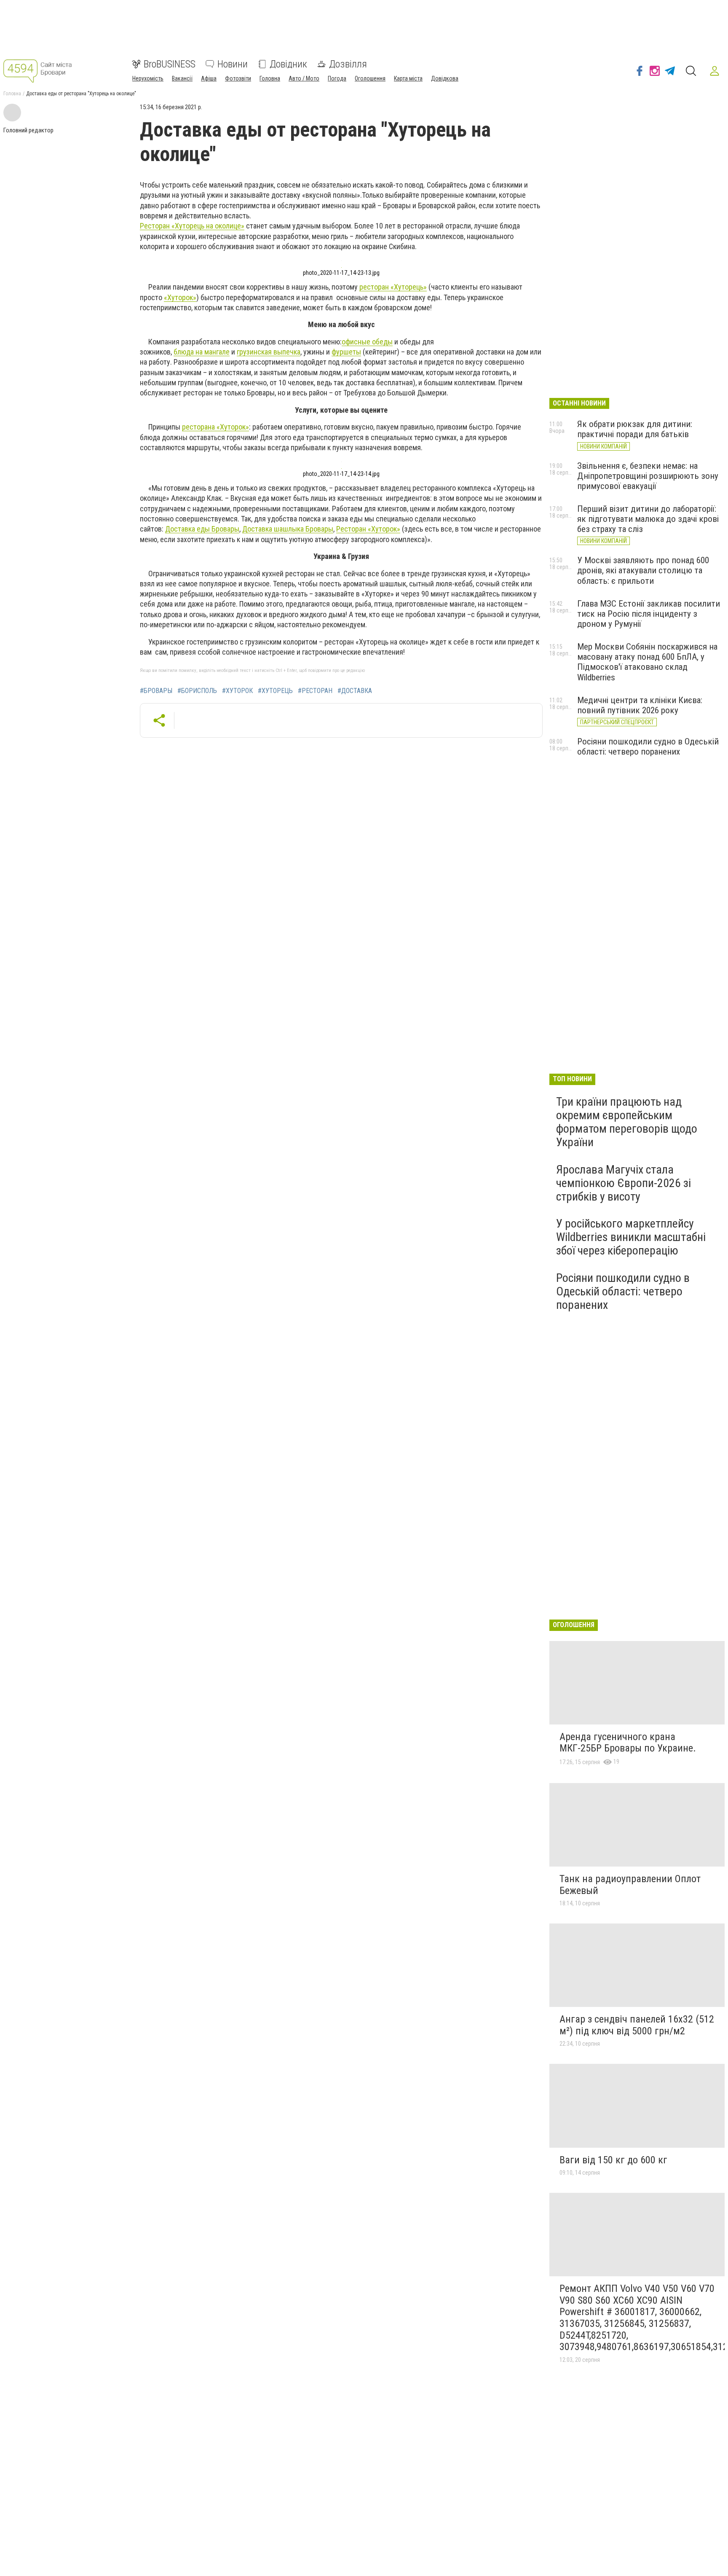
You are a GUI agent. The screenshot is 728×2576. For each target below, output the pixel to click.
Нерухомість (148, 78)
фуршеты (346, 352)
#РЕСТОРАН (315, 691)
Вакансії (182, 78)
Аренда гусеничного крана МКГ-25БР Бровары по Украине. (628, 1743)
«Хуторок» (180, 297)
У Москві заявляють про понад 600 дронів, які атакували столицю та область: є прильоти (643, 570)
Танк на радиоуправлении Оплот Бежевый (630, 1885)
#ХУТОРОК (237, 691)
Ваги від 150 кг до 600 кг (613, 2160)
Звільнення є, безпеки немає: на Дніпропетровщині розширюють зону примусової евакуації (648, 476)
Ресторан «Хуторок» (368, 529)
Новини (233, 64)
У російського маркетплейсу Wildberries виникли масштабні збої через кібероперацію (631, 1237)
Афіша (209, 78)
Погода (337, 78)
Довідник (288, 64)
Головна (270, 78)
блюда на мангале (202, 352)
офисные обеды (367, 342)
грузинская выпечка (269, 352)
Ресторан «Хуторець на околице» (192, 226)
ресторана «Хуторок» (215, 427)
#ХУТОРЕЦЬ (275, 691)
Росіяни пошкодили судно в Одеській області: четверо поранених (648, 747)
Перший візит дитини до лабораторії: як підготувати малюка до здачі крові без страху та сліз (648, 519)
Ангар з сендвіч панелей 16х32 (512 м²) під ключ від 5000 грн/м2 (637, 2025)
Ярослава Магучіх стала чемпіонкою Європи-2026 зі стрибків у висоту (624, 1183)
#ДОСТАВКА (355, 691)
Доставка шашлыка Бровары (288, 529)
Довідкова (445, 78)
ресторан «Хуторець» (393, 287)
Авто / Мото (304, 78)
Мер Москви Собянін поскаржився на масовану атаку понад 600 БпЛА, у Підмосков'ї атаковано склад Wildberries (647, 662)
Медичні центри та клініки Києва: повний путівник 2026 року (640, 705)
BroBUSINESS (170, 64)
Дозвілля (348, 64)
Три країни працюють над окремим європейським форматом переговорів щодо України (627, 1122)
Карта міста (408, 78)
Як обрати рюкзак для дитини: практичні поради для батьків (635, 429)
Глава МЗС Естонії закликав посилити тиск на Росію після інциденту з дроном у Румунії (649, 614)
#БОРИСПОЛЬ (197, 691)
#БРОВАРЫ (156, 691)
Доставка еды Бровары (202, 529)
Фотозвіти (238, 78)
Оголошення (370, 78)
